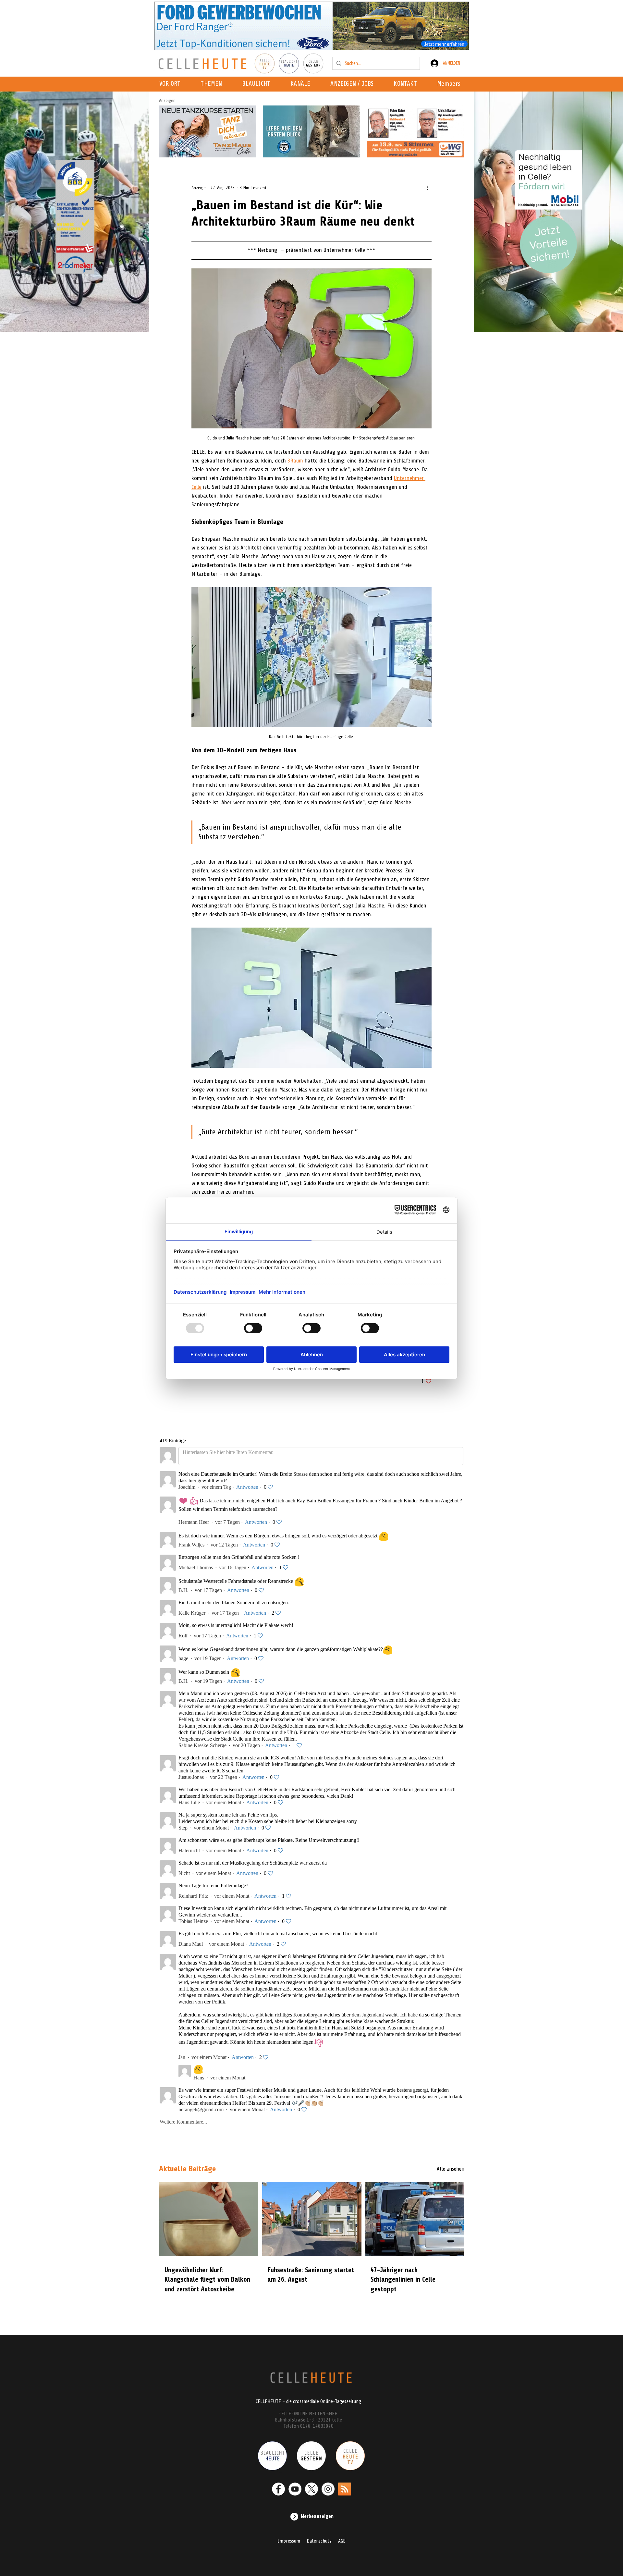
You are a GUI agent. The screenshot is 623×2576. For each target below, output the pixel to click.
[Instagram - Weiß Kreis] (328, 2489)
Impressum (289, 2541)
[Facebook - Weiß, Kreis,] (278, 2489)
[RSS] (345, 2489)
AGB (342, 2541)
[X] (311, 2489)
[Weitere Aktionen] (428, 188)
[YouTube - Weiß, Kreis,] (295, 2489)
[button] (302, 84)
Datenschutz (319, 2541)
